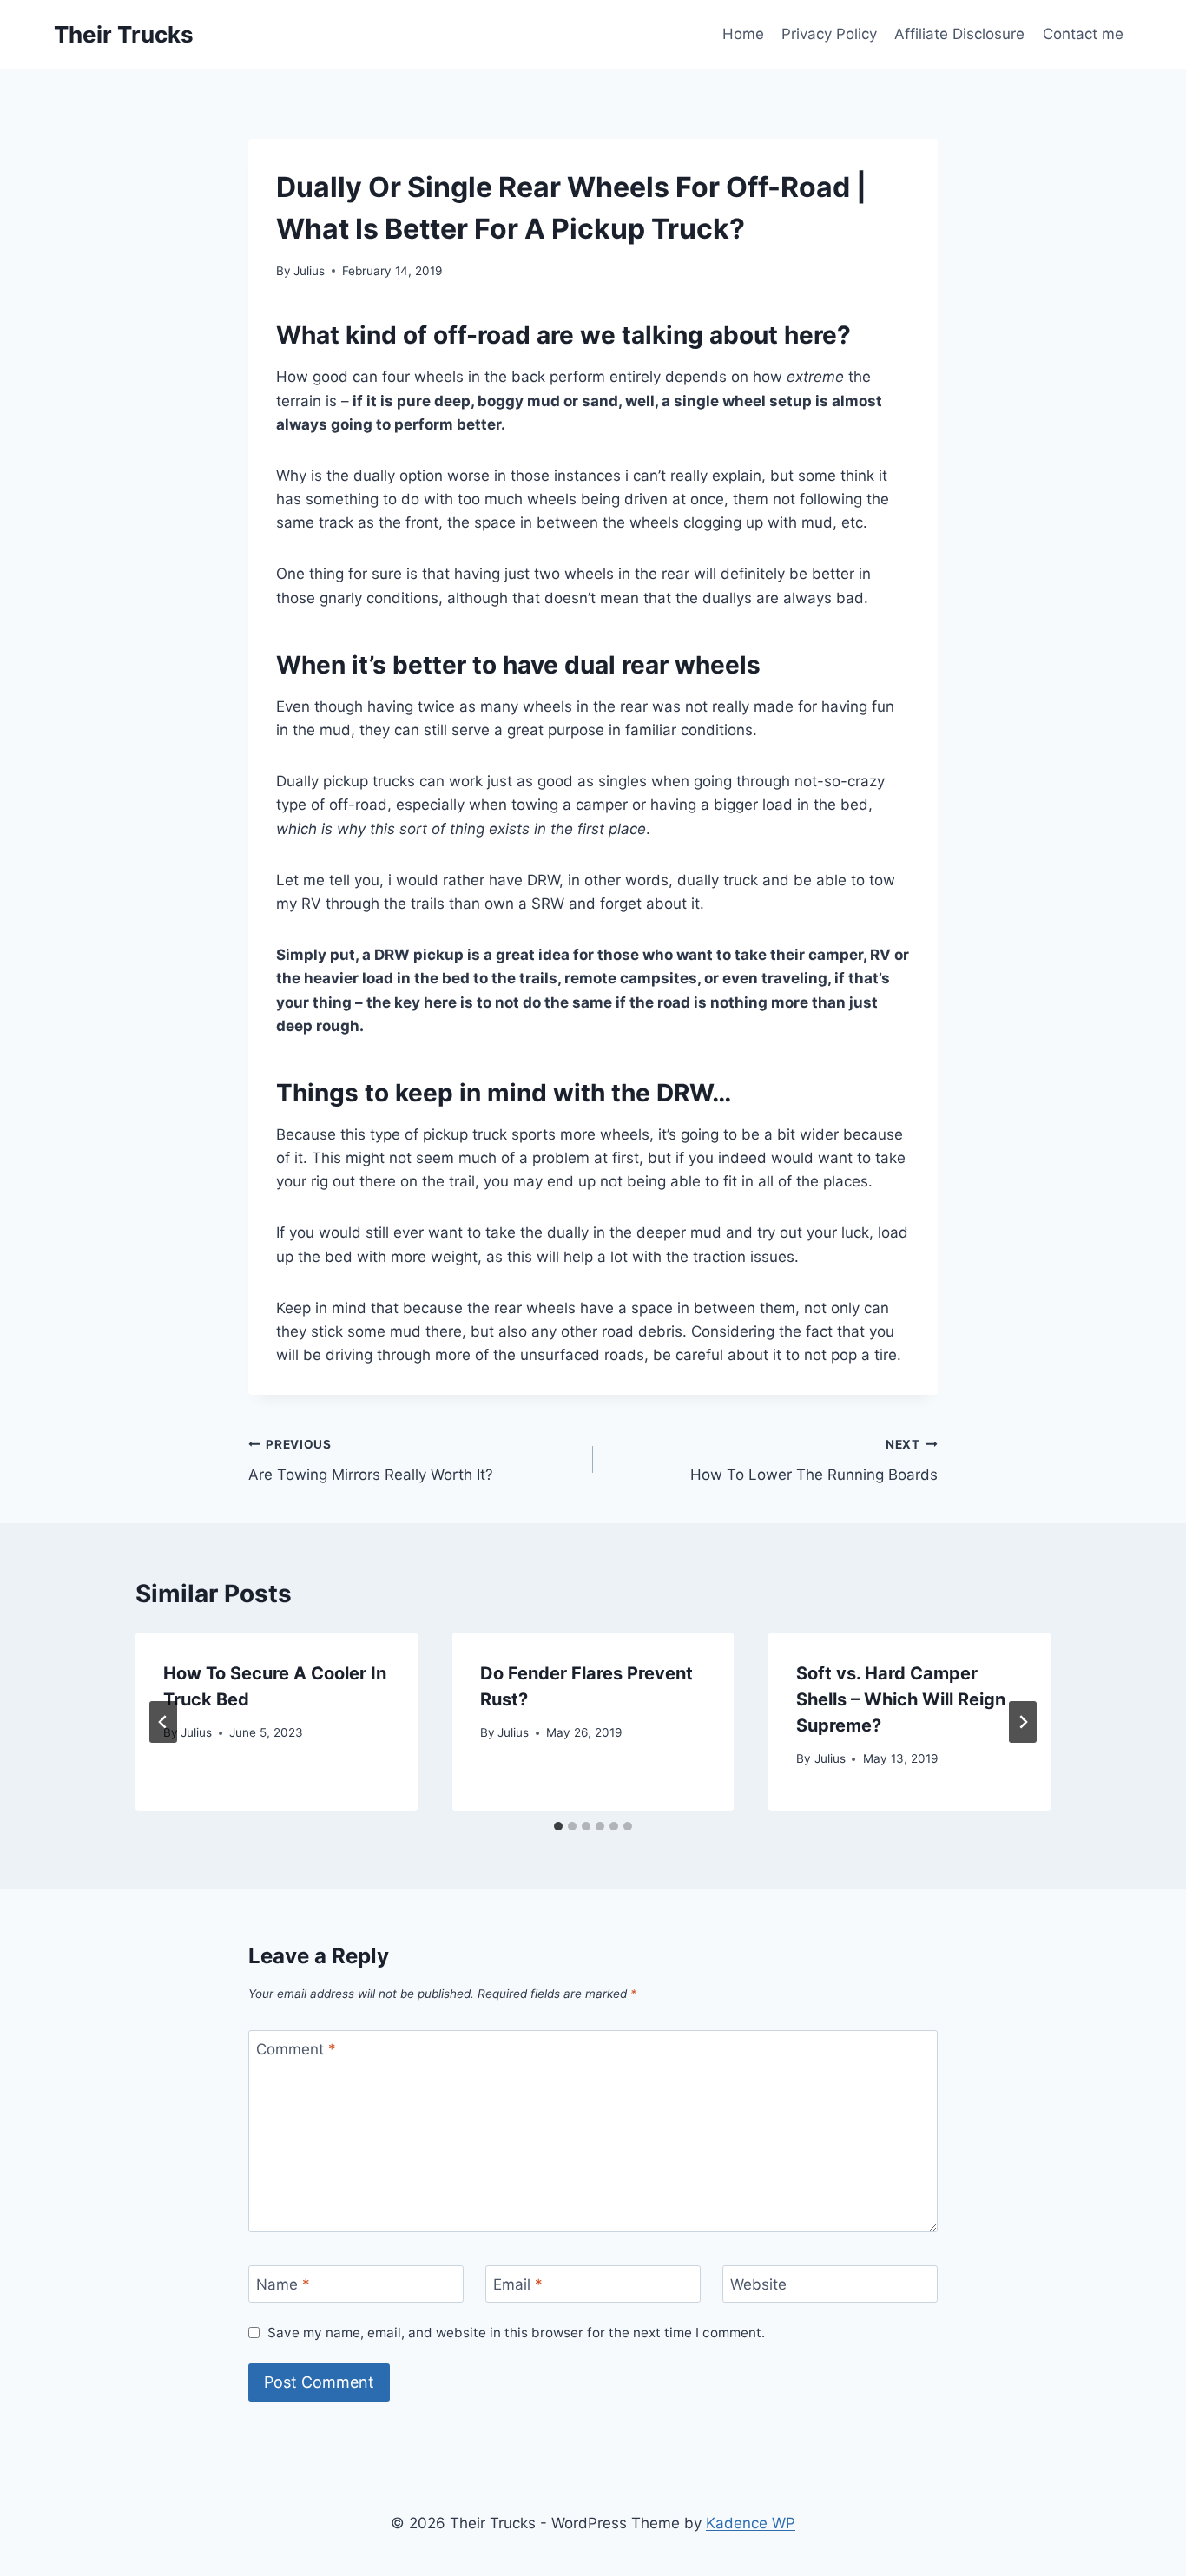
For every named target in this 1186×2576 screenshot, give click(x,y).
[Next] (1023, 1722)
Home (743, 34)
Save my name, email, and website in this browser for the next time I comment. (516, 2333)
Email (518, 2284)
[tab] (558, 1826)
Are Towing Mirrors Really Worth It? (371, 1460)
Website (758, 2284)
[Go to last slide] (163, 1722)
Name (283, 2284)
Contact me (1083, 34)
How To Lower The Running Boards (814, 1460)
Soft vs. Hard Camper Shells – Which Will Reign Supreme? (901, 1699)
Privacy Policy (829, 34)
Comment (296, 2049)
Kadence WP (751, 2523)
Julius (309, 271)
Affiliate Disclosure (959, 34)
